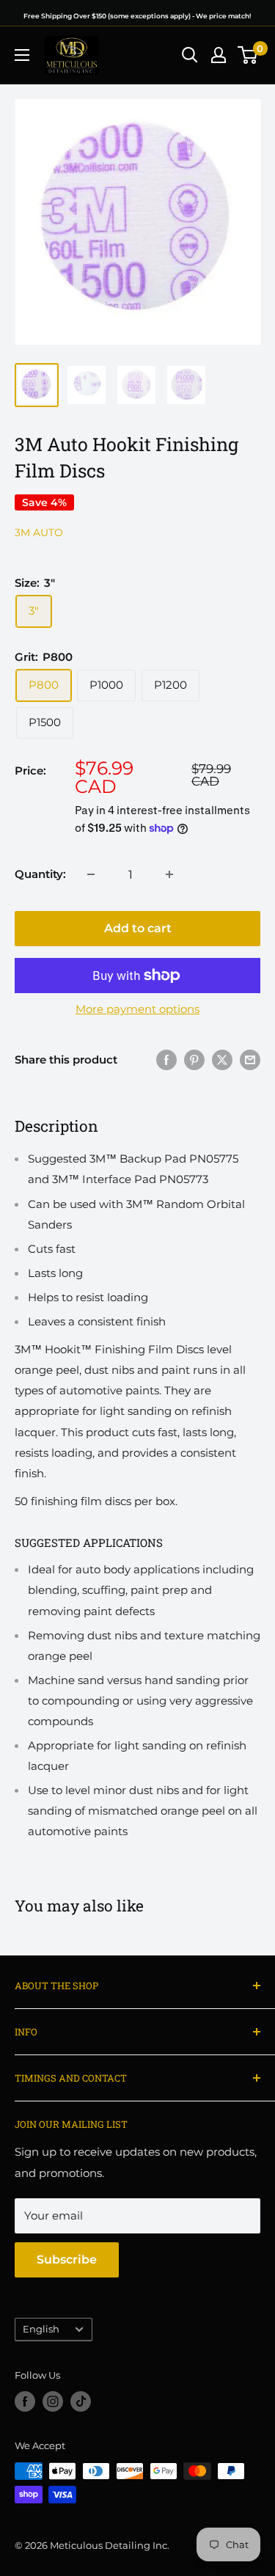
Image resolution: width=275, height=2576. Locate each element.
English (41, 2329)
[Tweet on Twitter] (222, 1060)
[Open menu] (22, 55)
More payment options (137, 1009)
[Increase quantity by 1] (169, 874)
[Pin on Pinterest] (194, 1060)
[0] (248, 55)
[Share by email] (250, 1060)
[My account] (219, 55)
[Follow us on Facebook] (25, 2401)
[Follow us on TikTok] (81, 2401)
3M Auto (39, 533)
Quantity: (40, 874)
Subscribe (67, 2260)
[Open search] (190, 55)
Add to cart (138, 928)
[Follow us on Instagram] (53, 2401)
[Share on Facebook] (166, 1060)
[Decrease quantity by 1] (91, 874)
